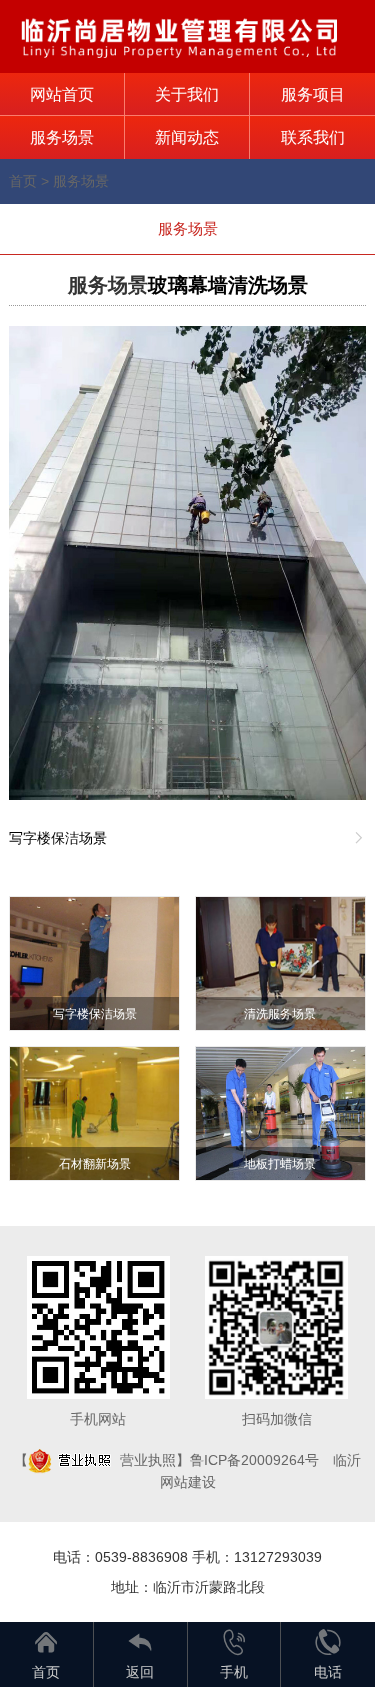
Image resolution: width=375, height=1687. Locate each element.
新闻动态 (187, 137)
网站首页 (62, 94)
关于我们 (187, 94)
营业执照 (148, 1460)
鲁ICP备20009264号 (254, 1460)
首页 (23, 181)
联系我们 (313, 137)
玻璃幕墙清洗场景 (228, 285)
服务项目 (313, 94)
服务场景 (62, 137)
